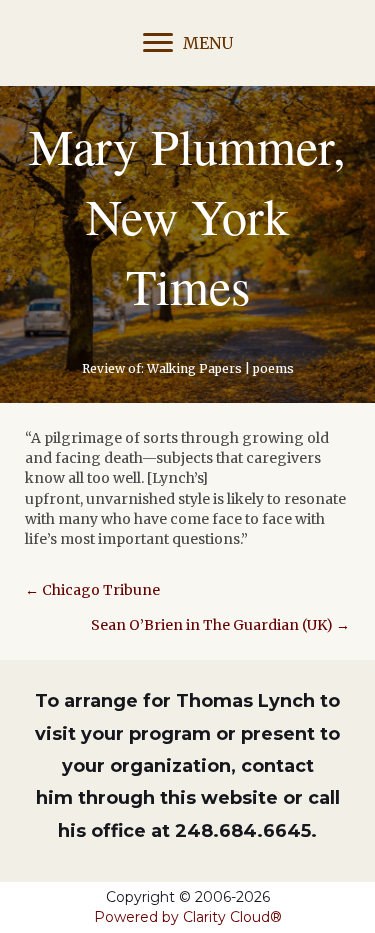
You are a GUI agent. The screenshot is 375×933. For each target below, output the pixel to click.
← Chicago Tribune (92, 590)
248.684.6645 (243, 831)
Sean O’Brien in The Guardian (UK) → (220, 625)
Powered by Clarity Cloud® (188, 917)
